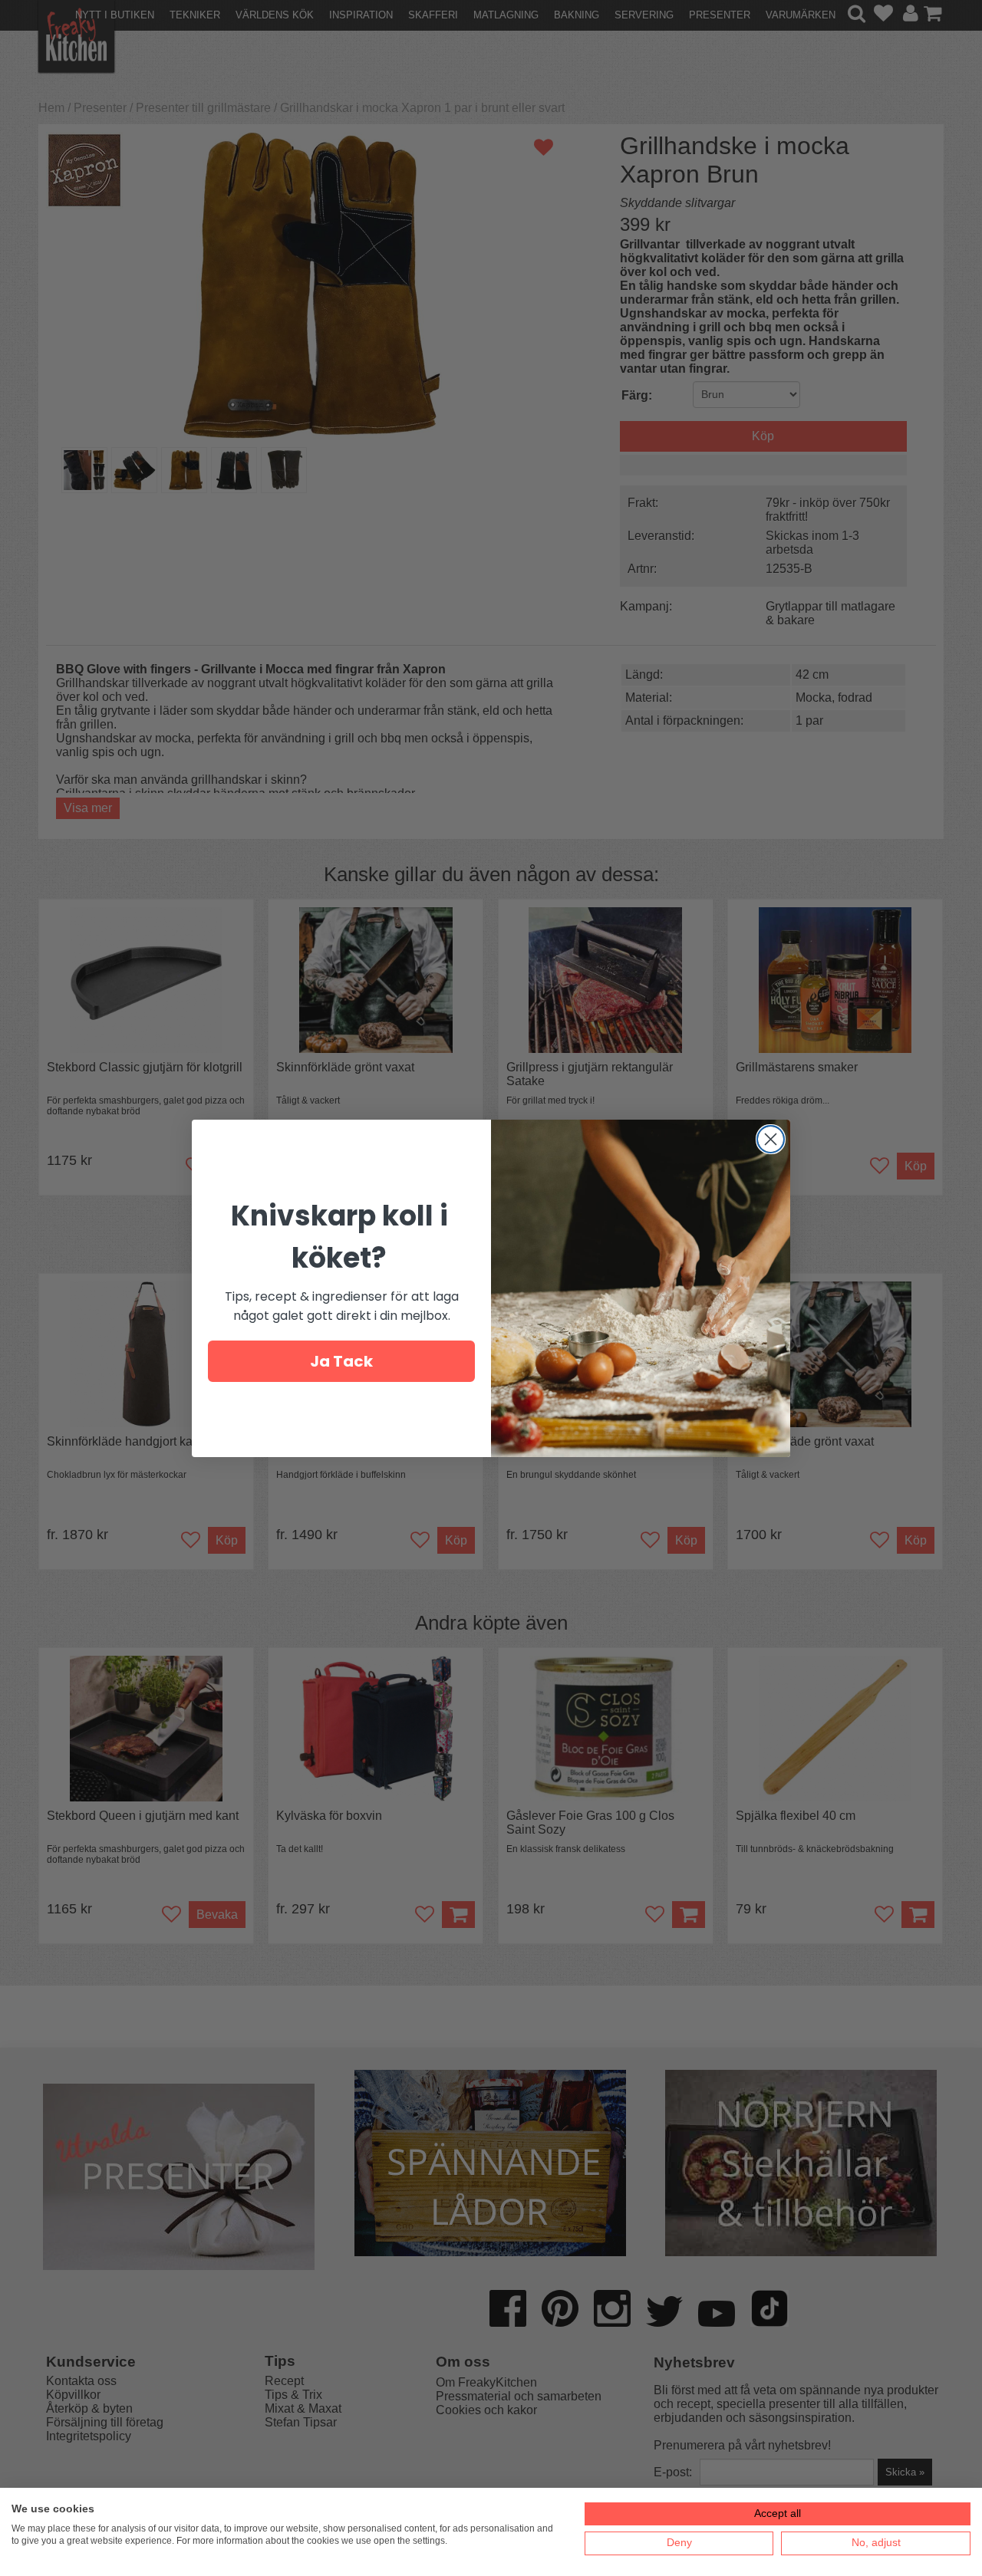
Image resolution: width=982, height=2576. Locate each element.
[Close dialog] (771, 1139)
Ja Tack (341, 1361)
